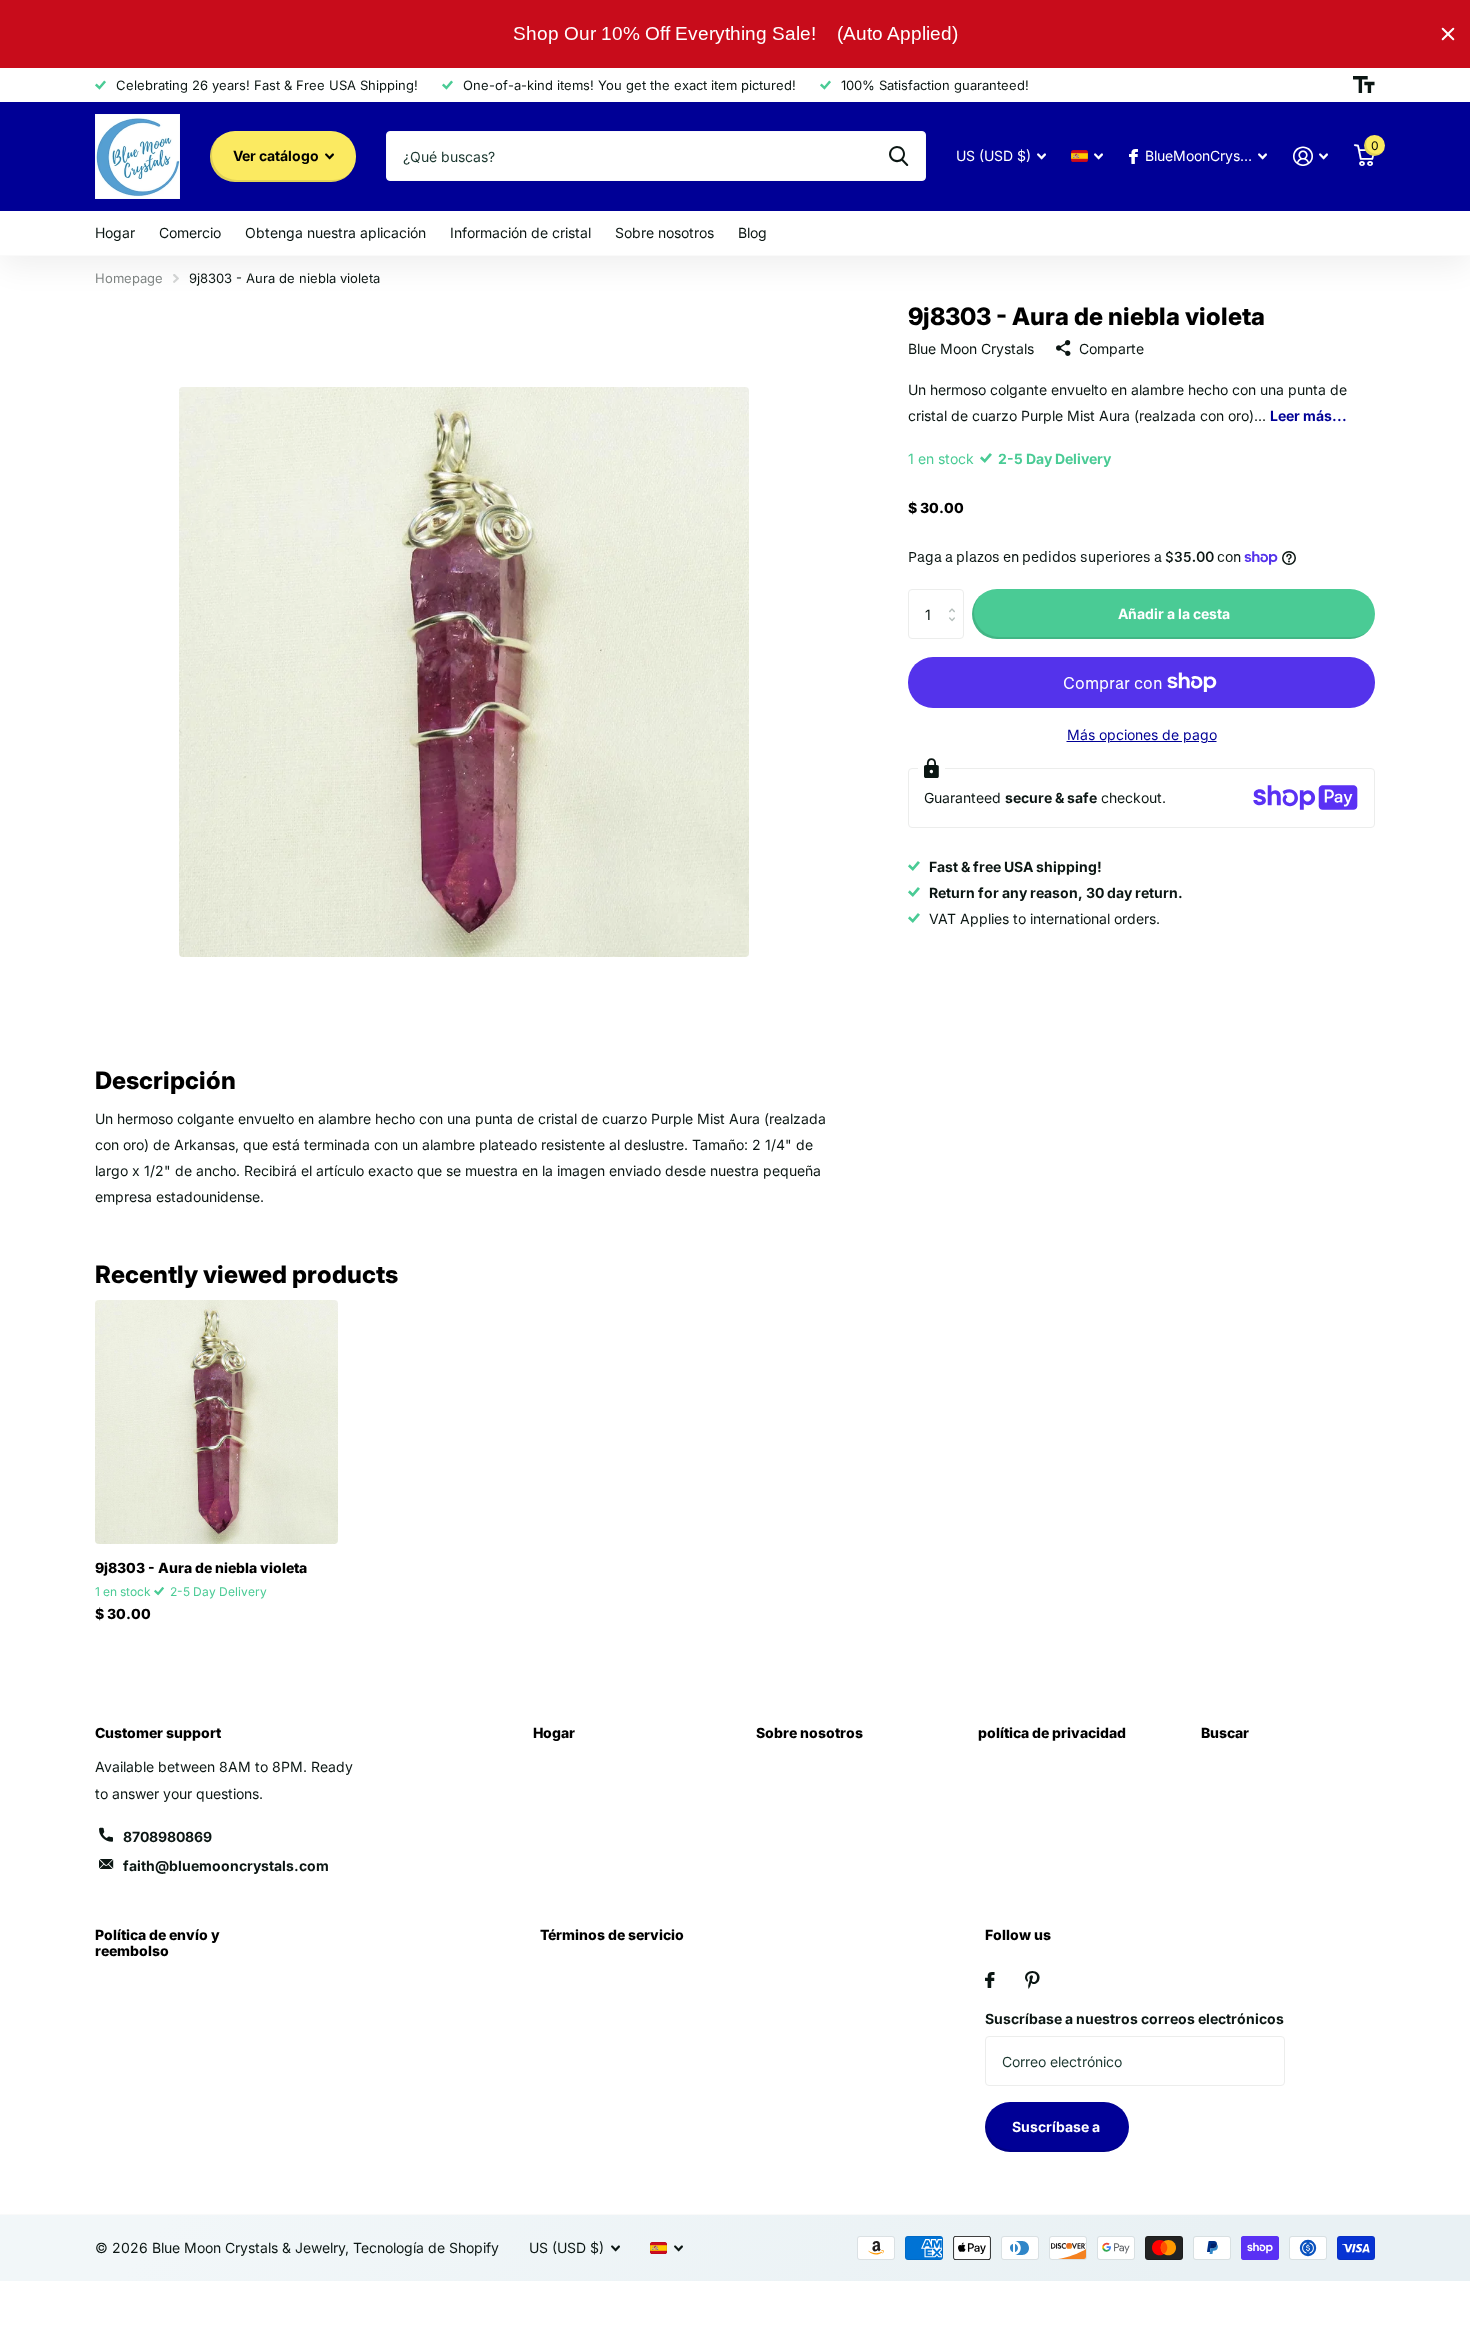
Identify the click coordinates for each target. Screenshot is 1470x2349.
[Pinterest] (1032, 1980)
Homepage (129, 278)
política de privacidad (1052, 1732)
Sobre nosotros (664, 232)
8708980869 (167, 1836)
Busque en (898, 156)
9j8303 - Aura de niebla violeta (201, 1567)
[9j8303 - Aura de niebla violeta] (216, 1421)
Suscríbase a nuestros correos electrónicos (1134, 2018)
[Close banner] (1448, 34)
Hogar (115, 232)
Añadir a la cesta (1174, 613)
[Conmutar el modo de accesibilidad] (1364, 85)
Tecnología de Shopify (426, 2247)
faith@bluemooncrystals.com (226, 1865)
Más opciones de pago (1142, 733)
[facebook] (990, 1980)
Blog (752, 232)
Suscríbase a (1057, 2126)
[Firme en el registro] (1310, 156)
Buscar (1225, 1732)
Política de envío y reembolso (157, 1942)
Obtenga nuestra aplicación (335, 232)
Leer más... (1308, 414)
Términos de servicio (612, 1934)
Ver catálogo (277, 155)
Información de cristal (520, 232)
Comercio (190, 232)
